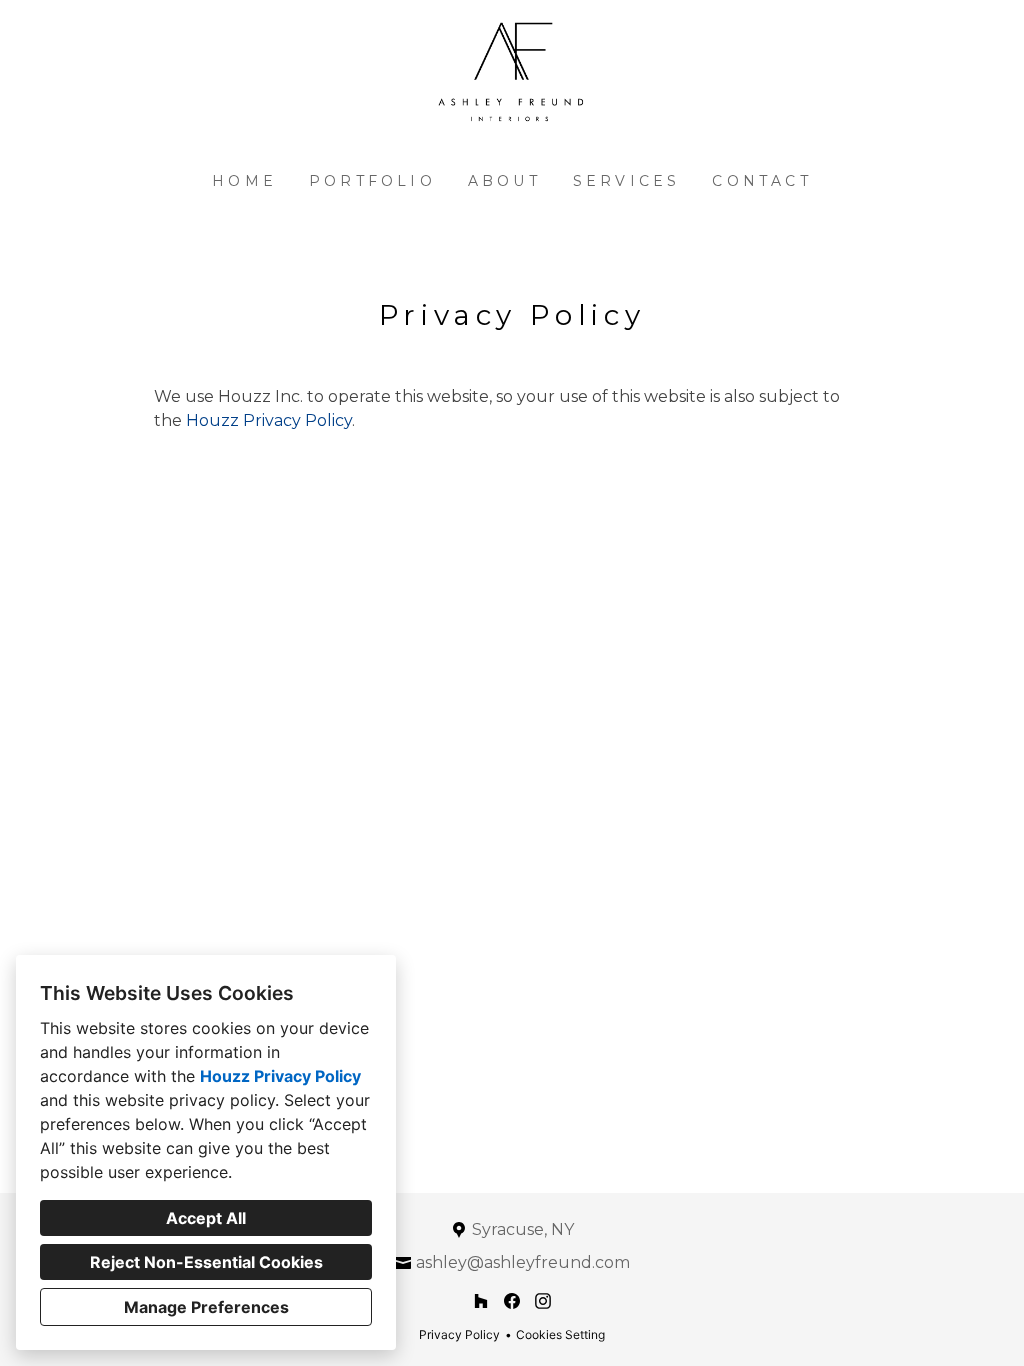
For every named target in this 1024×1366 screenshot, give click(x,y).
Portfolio (372, 181)
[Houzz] (481, 1301)
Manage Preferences (206, 1307)
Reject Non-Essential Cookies (206, 1262)
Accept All (206, 1218)
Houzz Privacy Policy (280, 1076)
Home (244, 181)
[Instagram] (542, 1301)
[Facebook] (511, 1301)
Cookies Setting (560, 1334)
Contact (761, 181)
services (627, 181)
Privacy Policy (459, 1334)
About (504, 181)
